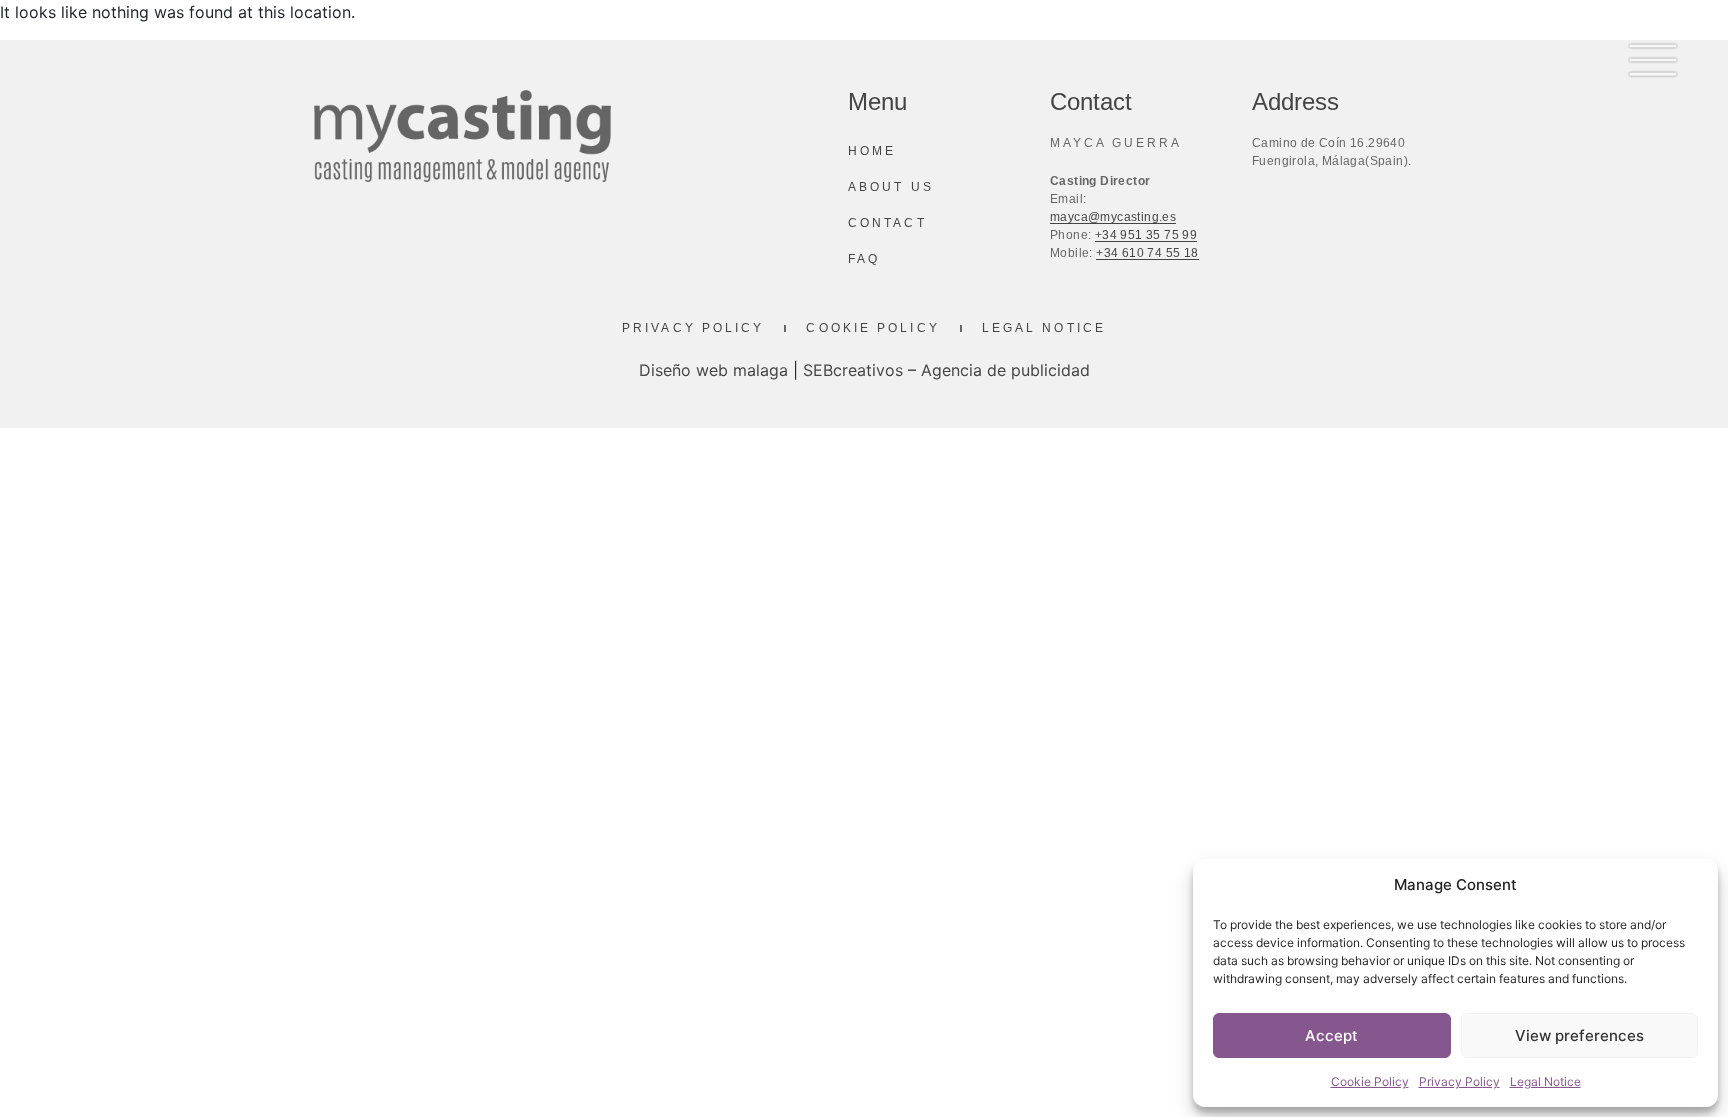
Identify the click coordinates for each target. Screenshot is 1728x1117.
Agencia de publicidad (1005, 370)
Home (872, 151)
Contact (887, 223)
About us (891, 187)
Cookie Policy (1370, 1081)
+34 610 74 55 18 (1147, 253)
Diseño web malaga (713, 370)
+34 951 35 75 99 (1146, 235)
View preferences (1579, 1035)
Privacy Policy (1459, 1081)
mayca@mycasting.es (1113, 217)
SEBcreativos (853, 370)
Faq (864, 259)
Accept (1331, 1035)
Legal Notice (1545, 1081)
